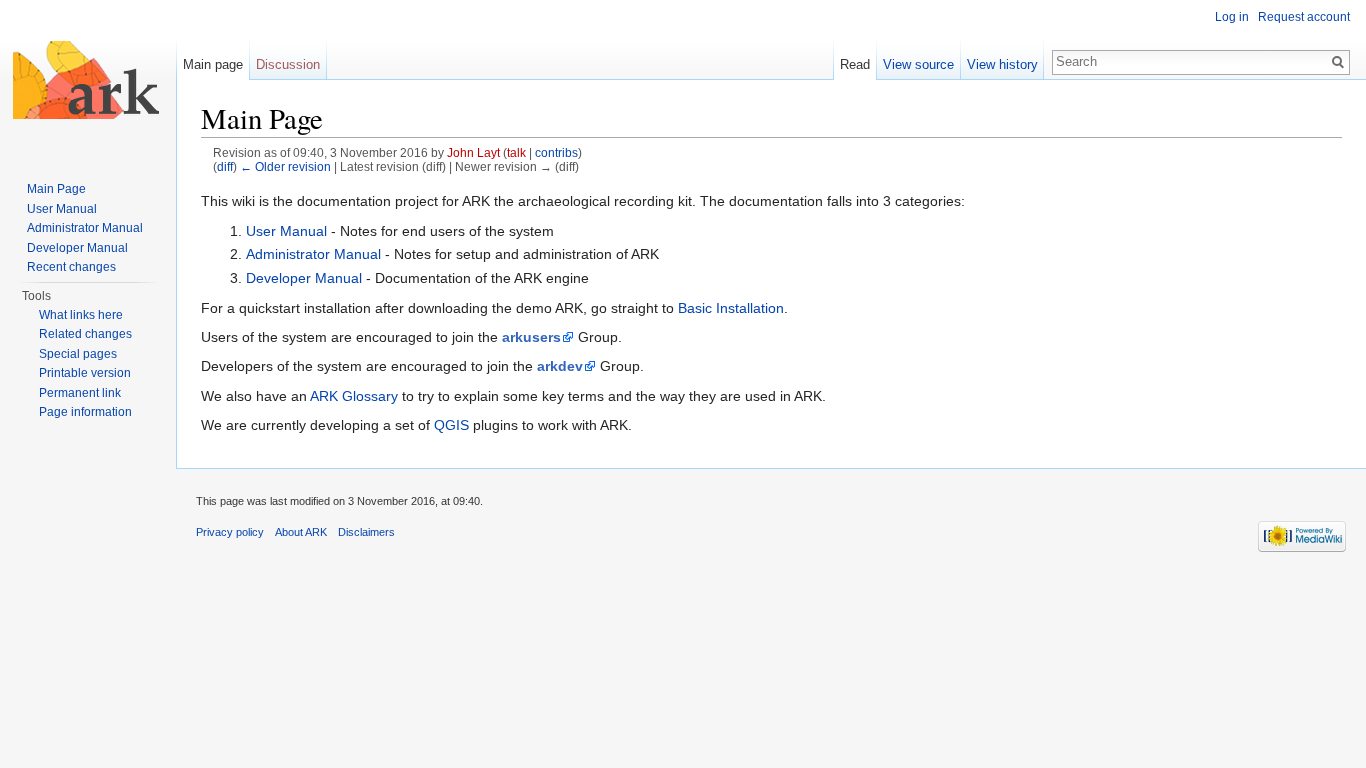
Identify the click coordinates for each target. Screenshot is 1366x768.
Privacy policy (230, 532)
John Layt (473, 152)
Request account (1304, 17)
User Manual (286, 231)
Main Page (56, 189)
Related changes (85, 334)
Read (855, 64)
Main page (213, 64)
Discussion (288, 64)
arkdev (560, 366)
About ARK (301, 532)
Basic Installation (731, 308)
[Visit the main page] (88, 80)
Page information (85, 412)
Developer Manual (304, 278)
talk (516, 152)
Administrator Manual (313, 254)
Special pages (78, 354)
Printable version (85, 373)
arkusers (531, 337)
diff (225, 166)
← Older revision (285, 166)
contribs (556, 152)
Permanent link (80, 393)
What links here (81, 315)
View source (918, 64)
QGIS (451, 425)
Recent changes (71, 267)
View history (1002, 64)
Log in (1232, 17)
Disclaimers (366, 532)
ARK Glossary (354, 396)
